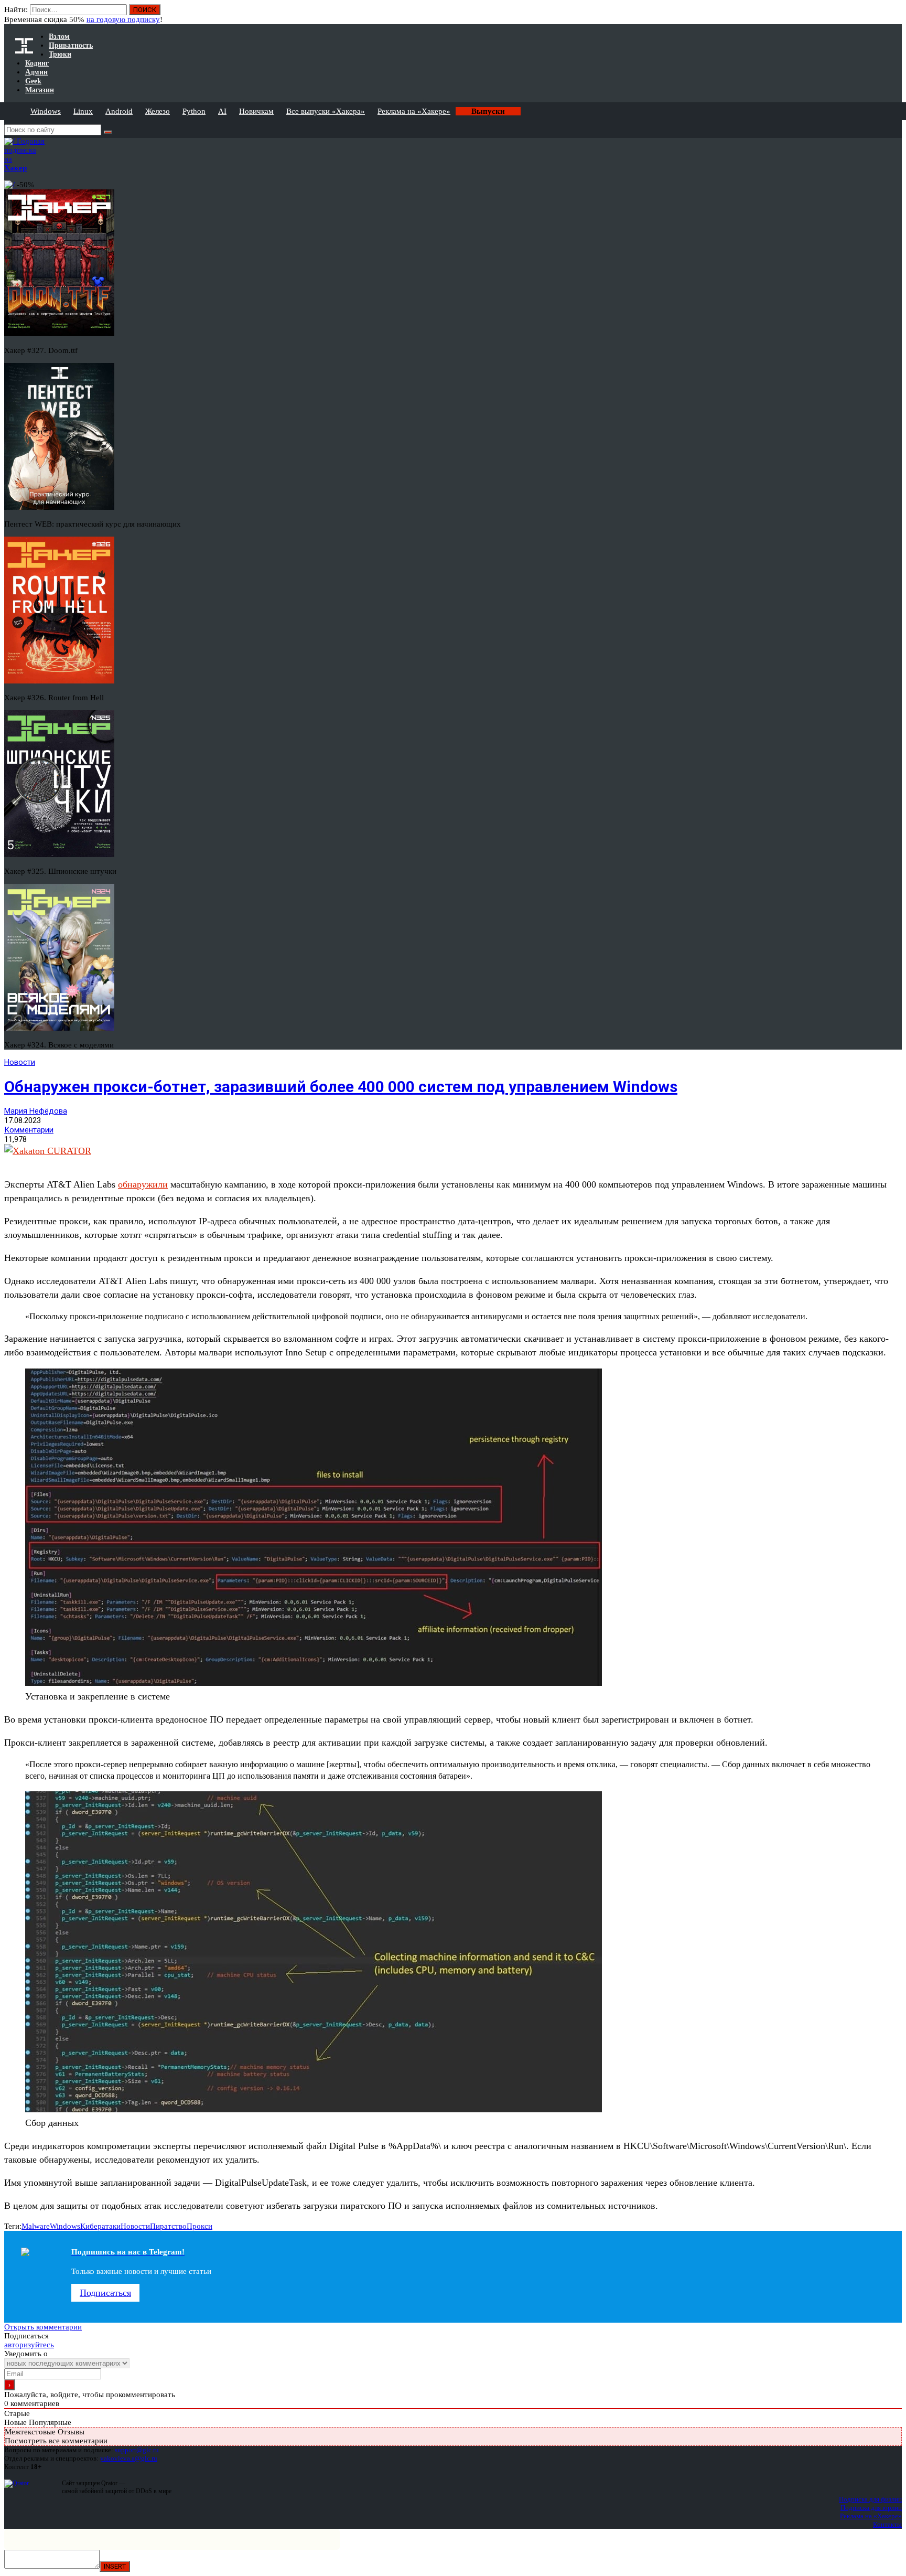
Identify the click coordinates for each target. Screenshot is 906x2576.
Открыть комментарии (43, 2327)
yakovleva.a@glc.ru (129, 2458)
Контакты (887, 2524)
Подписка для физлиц (870, 2499)
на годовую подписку (123, 19)
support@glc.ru (137, 2450)
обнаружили (143, 1184)
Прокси (199, 2226)
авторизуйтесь (29, 2345)
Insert (115, 2566)
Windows (46, 111)
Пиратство (168, 2226)
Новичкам (256, 111)
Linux (83, 111)
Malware (36, 2226)
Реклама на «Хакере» (414, 111)
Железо (158, 111)
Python (194, 111)
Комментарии (29, 1130)
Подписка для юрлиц (871, 2508)
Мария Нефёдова (36, 1111)
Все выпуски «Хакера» (326, 111)
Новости (20, 1062)
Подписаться (105, 2293)
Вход (895, 15)
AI (222, 111)
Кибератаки (100, 2226)
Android (119, 111)
